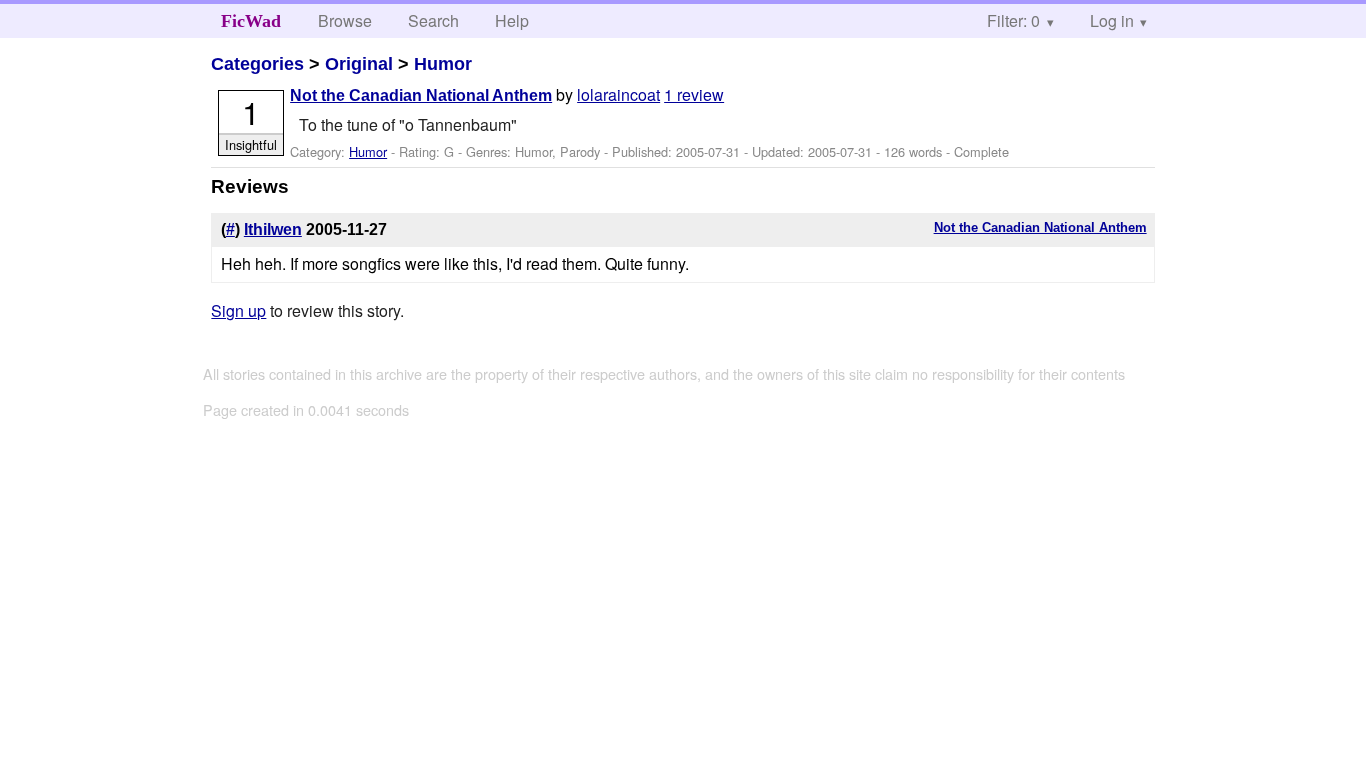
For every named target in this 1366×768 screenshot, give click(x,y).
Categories (257, 64)
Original (359, 64)
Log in (1112, 20)
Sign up (238, 310)
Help (512, 20)
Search (433, 20)
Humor (443, 64)
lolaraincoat (618, 94)
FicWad (251, 21)
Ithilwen (273, 229)
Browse (345, 20)
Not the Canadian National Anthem (421, 95)
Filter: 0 (1013, 20)
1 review (694, 94)
